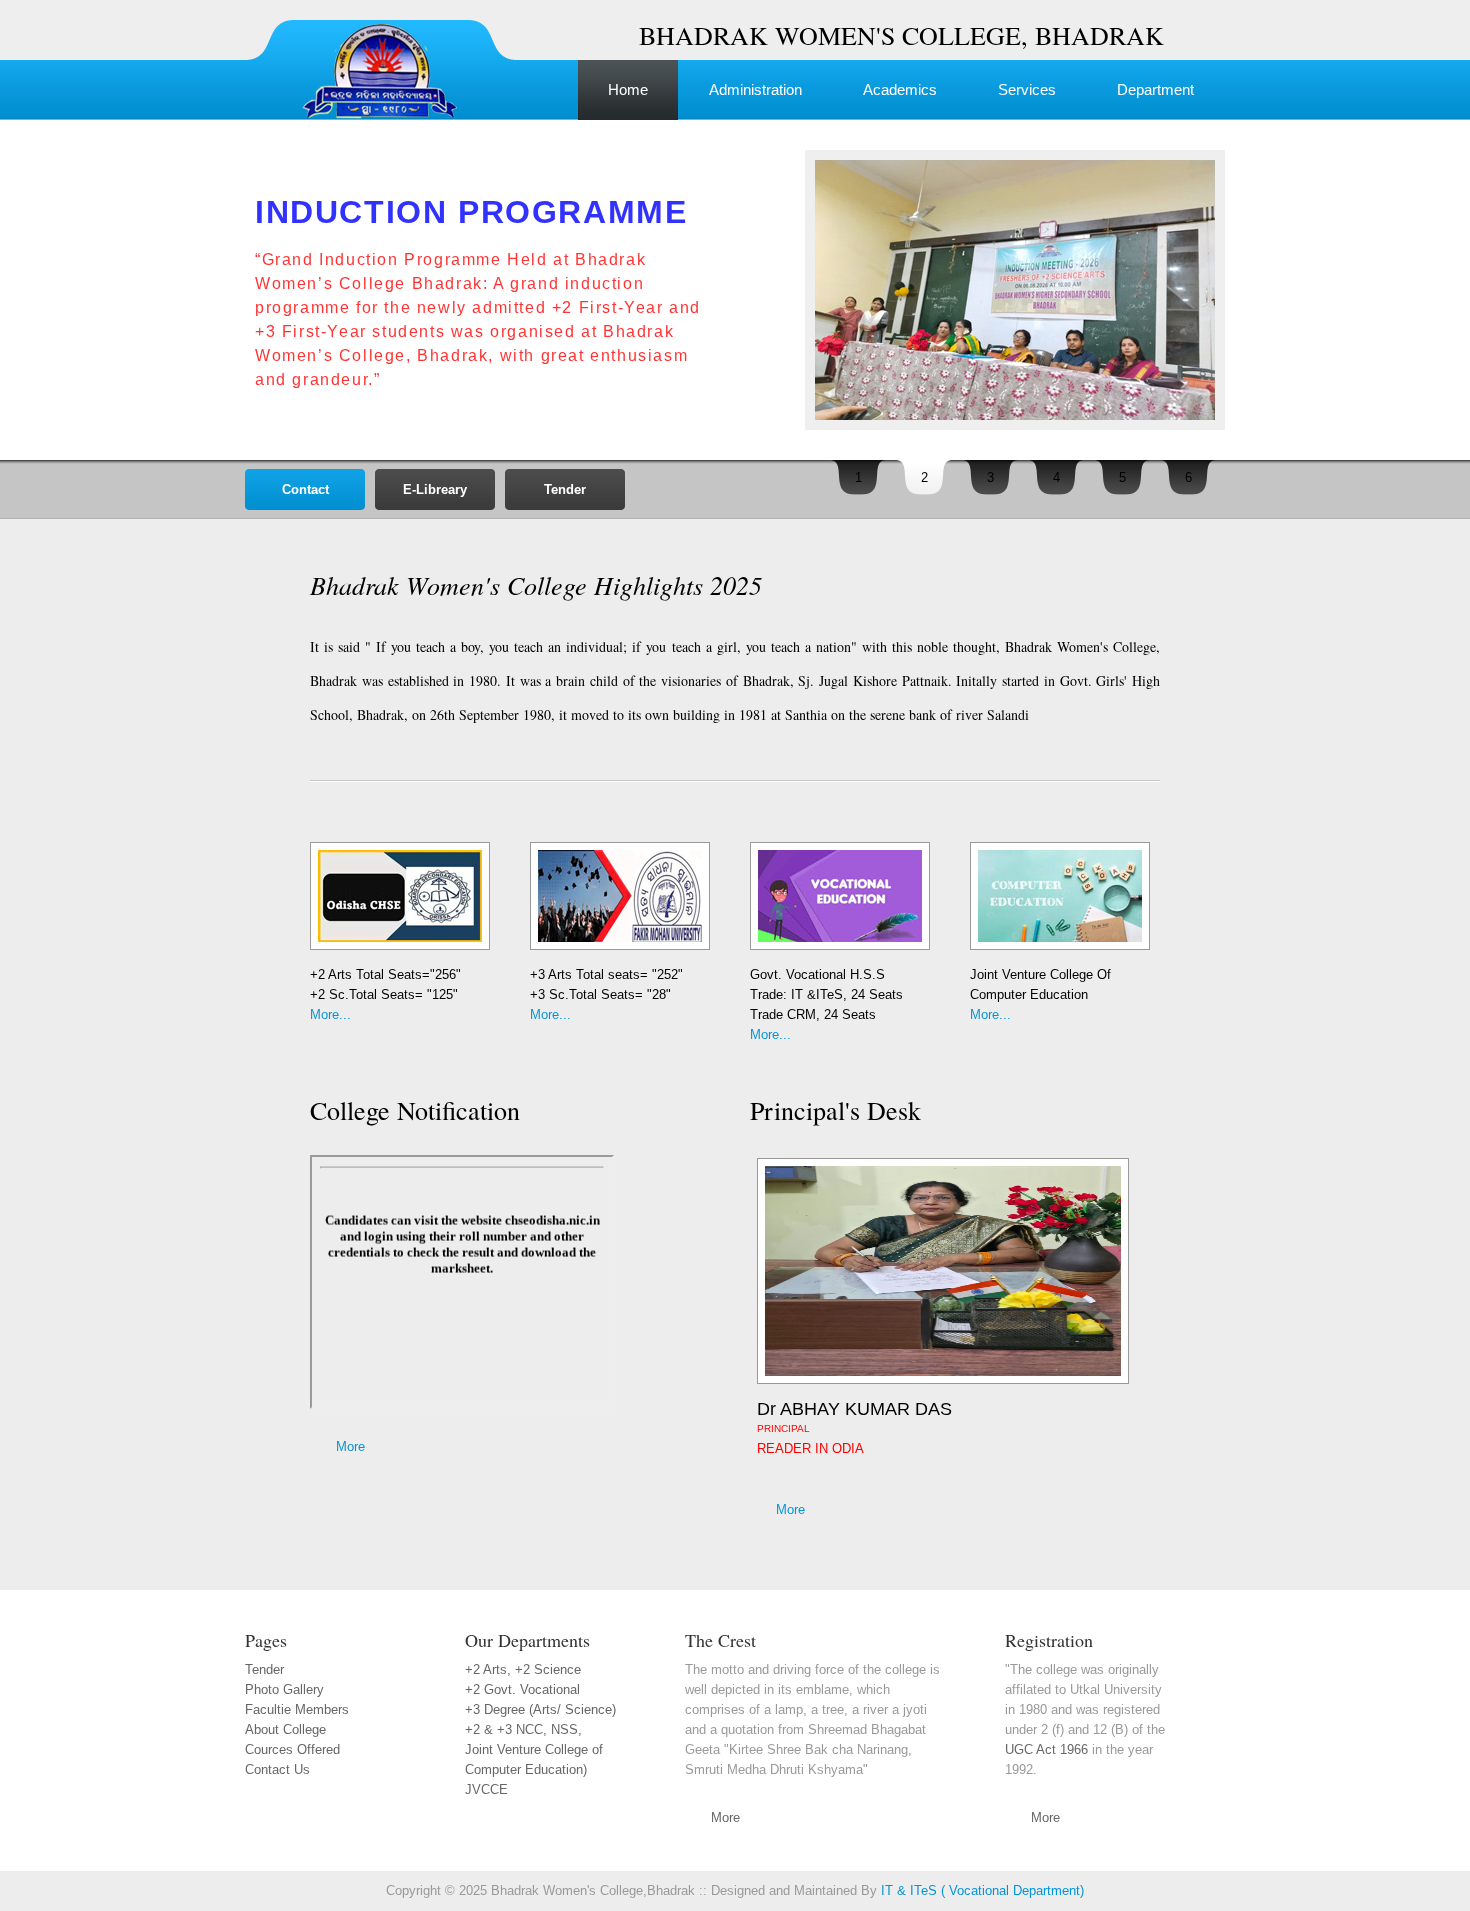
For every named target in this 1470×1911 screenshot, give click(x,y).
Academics (900, 89)
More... (330, 1014)
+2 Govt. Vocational (522, 1689)
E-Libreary (435, 489)
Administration (755, 89)
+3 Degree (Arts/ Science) (540, 1709)
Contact (305, 489)
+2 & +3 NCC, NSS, (523, 1729)
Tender (565, 489)
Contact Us (277, 1769)
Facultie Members (297, 1709)
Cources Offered (292, 1749)
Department (1155, 89)
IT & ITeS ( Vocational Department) (982, 1890)
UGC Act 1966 (1046, 1749)
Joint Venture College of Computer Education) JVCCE (534, 1769)
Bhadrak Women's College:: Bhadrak (385, 55)
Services (1027, 89)
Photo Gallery (284, 1689)
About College (285, 1729)
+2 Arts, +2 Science (523, 1669)
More (350, 1446)
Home (628, 89)
